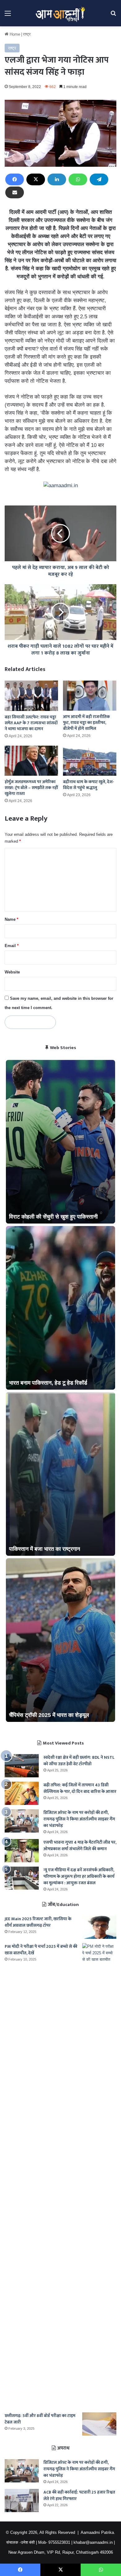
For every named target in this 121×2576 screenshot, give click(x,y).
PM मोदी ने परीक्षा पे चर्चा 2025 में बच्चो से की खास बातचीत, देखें (41, 1950)
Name (11, 919)
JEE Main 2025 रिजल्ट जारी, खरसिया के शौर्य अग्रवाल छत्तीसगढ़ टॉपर (38, 1922)
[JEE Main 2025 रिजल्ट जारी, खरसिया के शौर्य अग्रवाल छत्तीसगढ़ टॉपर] (99, 1927)
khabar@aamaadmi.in (93, 2542)
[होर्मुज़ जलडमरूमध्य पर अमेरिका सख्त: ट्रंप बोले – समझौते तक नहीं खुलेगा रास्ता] (31, 761)
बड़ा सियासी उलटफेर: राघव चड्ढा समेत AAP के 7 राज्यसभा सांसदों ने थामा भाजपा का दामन (31, 723)
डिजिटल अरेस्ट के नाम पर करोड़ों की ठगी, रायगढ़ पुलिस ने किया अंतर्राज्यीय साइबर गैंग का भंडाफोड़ (79, 1819)
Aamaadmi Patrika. (98, 2532)
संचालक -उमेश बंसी (20, 2542)
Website (12, 972)
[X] (36, 179)
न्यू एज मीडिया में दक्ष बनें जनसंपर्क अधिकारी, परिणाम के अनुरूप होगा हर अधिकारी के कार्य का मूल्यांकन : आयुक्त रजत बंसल (79, 1876)
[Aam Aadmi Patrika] (60, 13)
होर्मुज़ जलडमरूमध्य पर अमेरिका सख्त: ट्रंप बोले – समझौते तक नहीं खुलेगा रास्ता (31, 788)
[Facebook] (15, 179)
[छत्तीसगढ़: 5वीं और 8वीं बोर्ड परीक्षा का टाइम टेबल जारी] (99, 2424)
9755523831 (59, 2542)
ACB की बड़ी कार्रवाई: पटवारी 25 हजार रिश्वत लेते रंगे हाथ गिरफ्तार (79, 2495)
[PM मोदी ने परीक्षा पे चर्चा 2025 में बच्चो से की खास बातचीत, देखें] (99, 2176)
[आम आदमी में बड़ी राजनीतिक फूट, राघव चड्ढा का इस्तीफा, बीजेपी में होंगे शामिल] (90, 696)
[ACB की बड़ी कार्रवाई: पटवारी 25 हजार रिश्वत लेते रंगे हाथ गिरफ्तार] (22, 2501)
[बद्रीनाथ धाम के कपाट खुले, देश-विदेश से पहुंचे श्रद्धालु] (90, 761)
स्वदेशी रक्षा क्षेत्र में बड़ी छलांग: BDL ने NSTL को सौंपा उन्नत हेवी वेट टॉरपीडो (79, 1761)
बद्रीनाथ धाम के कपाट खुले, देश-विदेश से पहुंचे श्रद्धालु (89, 785)
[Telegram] (99, 179)
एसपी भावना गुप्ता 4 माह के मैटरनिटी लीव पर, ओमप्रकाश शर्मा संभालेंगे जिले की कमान (80, 1846)
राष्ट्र (27, 34)
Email (12, 946)
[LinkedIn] (57, 179)
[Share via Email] (15, 192)
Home (14, 34)
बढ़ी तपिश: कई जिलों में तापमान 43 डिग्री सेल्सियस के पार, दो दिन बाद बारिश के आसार (80, 1788)
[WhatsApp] (78, 179)
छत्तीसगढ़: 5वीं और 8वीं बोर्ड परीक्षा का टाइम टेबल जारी (40, 2419)
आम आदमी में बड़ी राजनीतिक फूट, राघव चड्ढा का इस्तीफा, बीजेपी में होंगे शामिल (86, 723)
